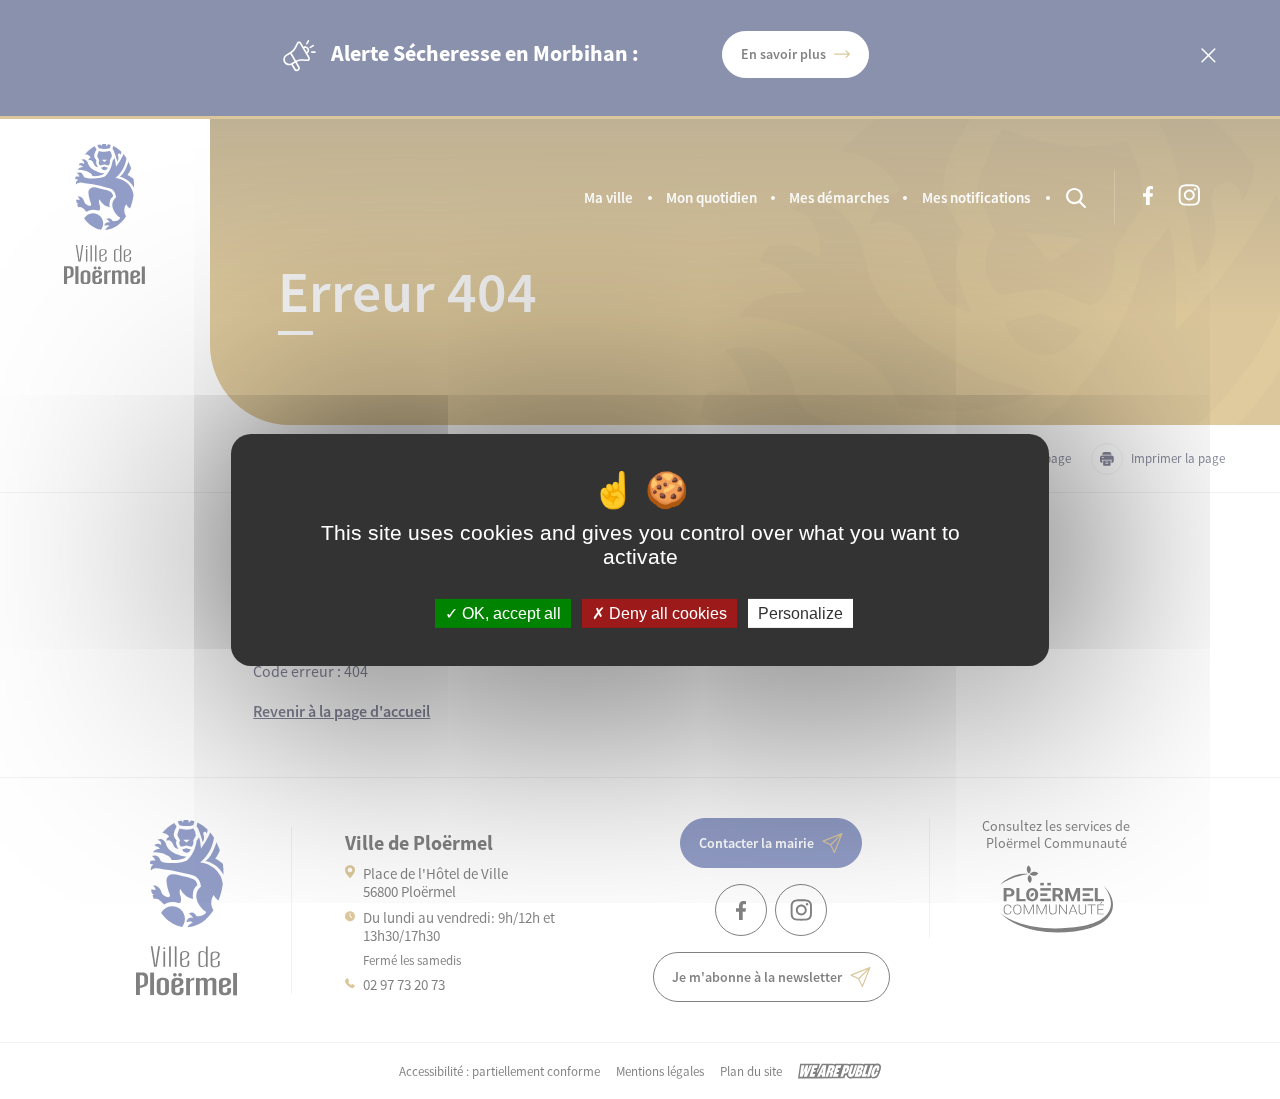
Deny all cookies (666, 612)
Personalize (800, 612)
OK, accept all (509, 612)
